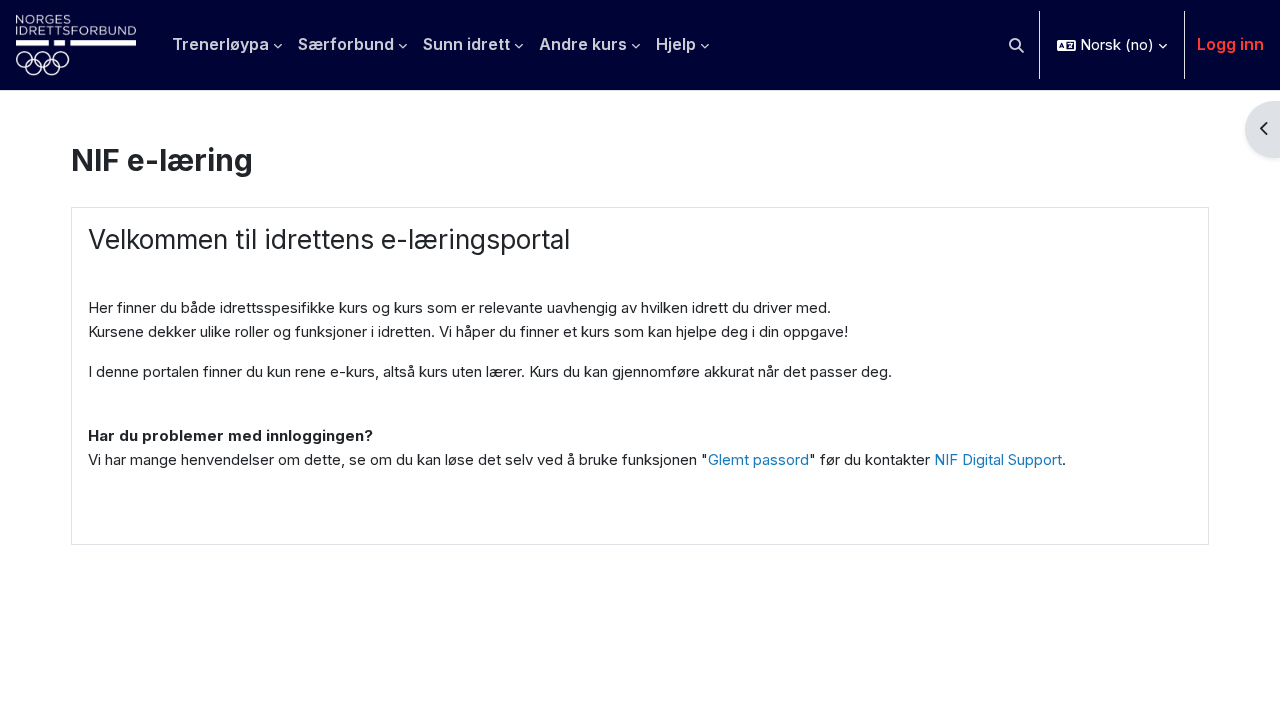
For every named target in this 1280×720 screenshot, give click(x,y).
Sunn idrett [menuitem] (466, 44)
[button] (1017, 45)
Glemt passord (758, 459)
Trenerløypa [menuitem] (220, 44)
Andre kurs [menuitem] (583, 44)
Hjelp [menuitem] (676, 44)
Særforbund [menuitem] (346, 44)
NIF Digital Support (998, 459)
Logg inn (1230, 44)
